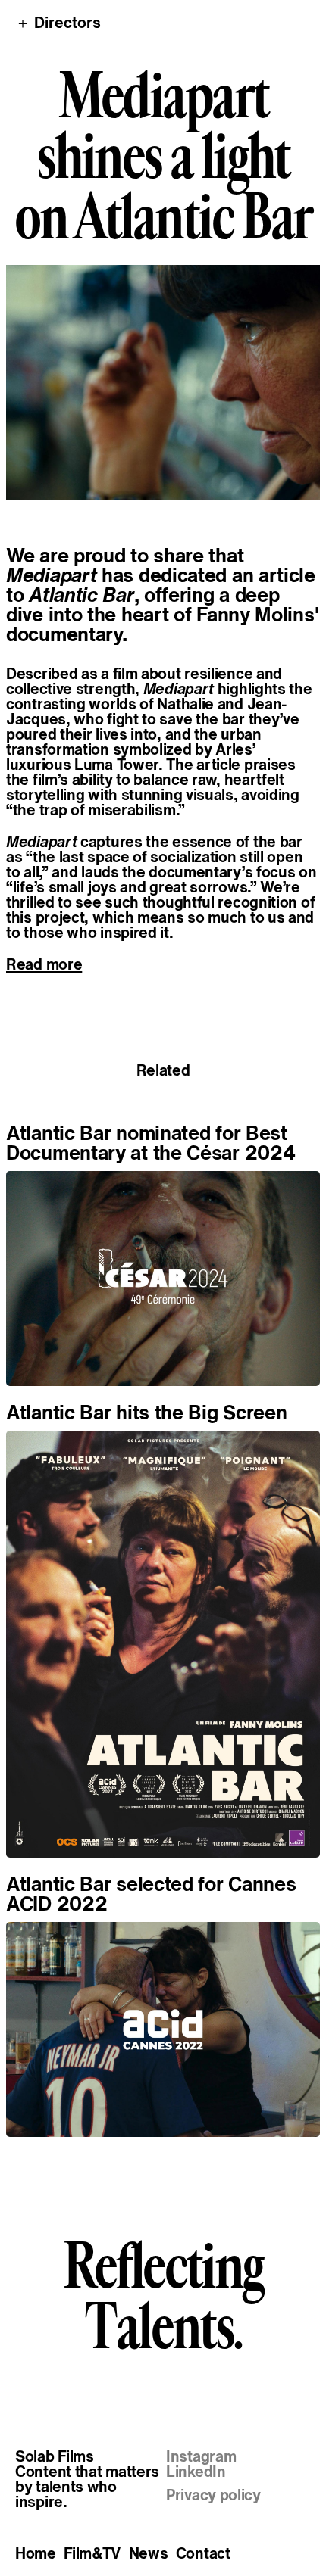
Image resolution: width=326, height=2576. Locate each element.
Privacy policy (213, 2495)
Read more (44, 964)
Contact (203, 2553)
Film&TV (92, 2553)
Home (36, 2553)
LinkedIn (196, 2472)
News (149, 2553)
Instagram (201, 2456)
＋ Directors (58, 23)
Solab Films (55, 2456)
